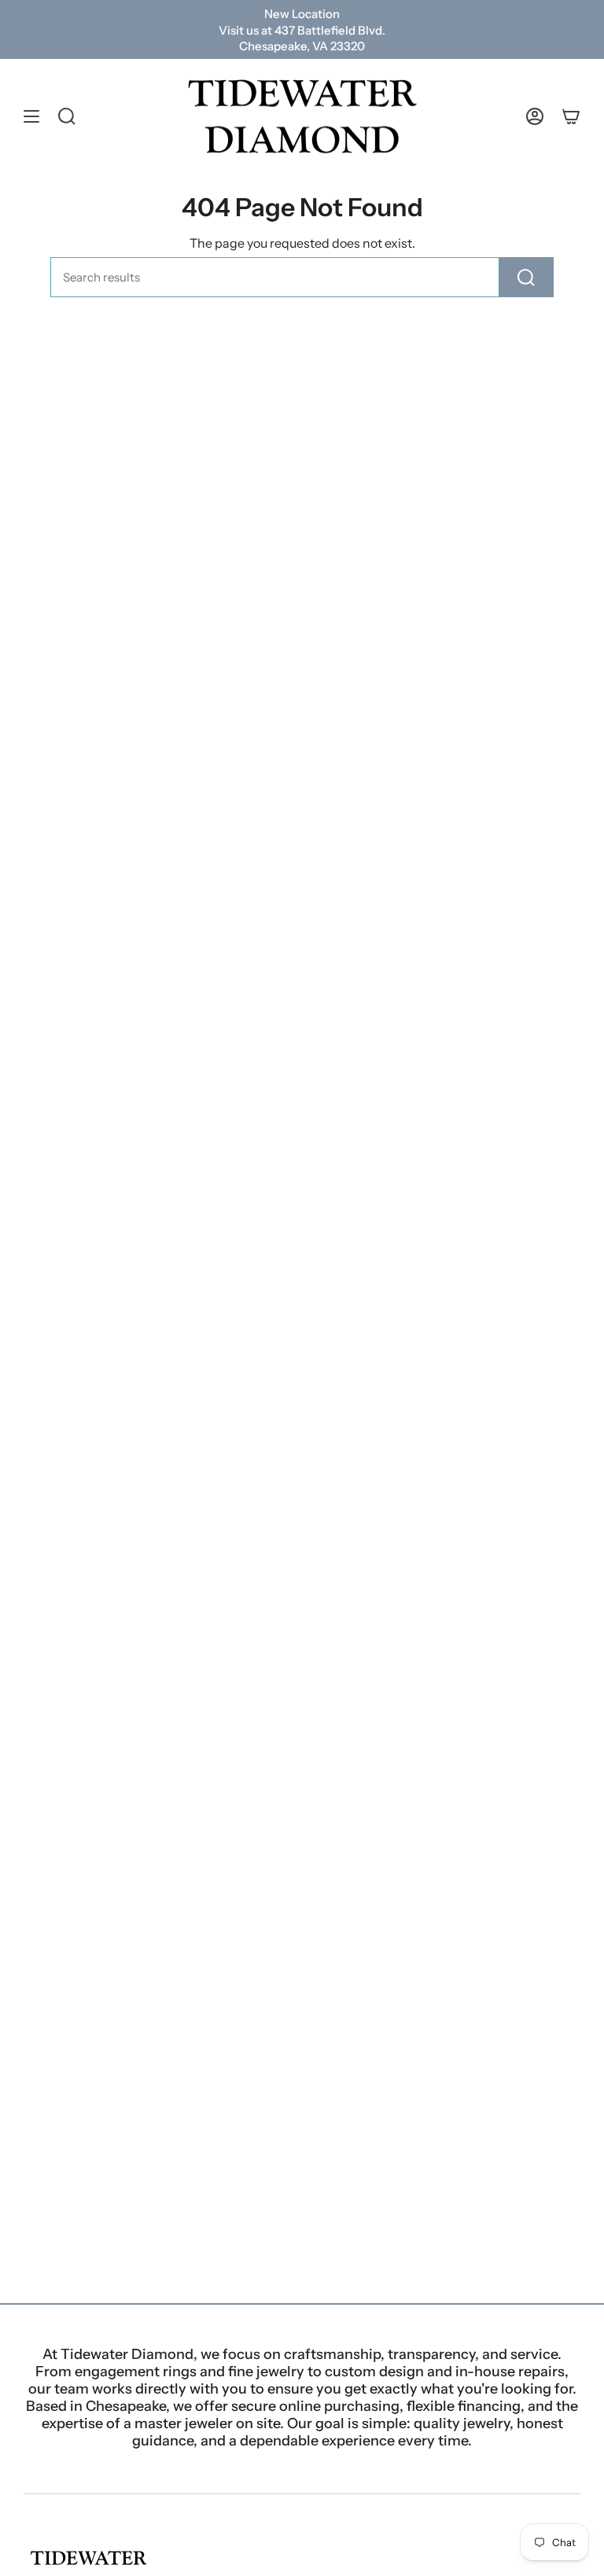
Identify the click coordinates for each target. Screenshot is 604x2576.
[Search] (527, 277)
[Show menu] (31, 117)
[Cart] (571, 117)
